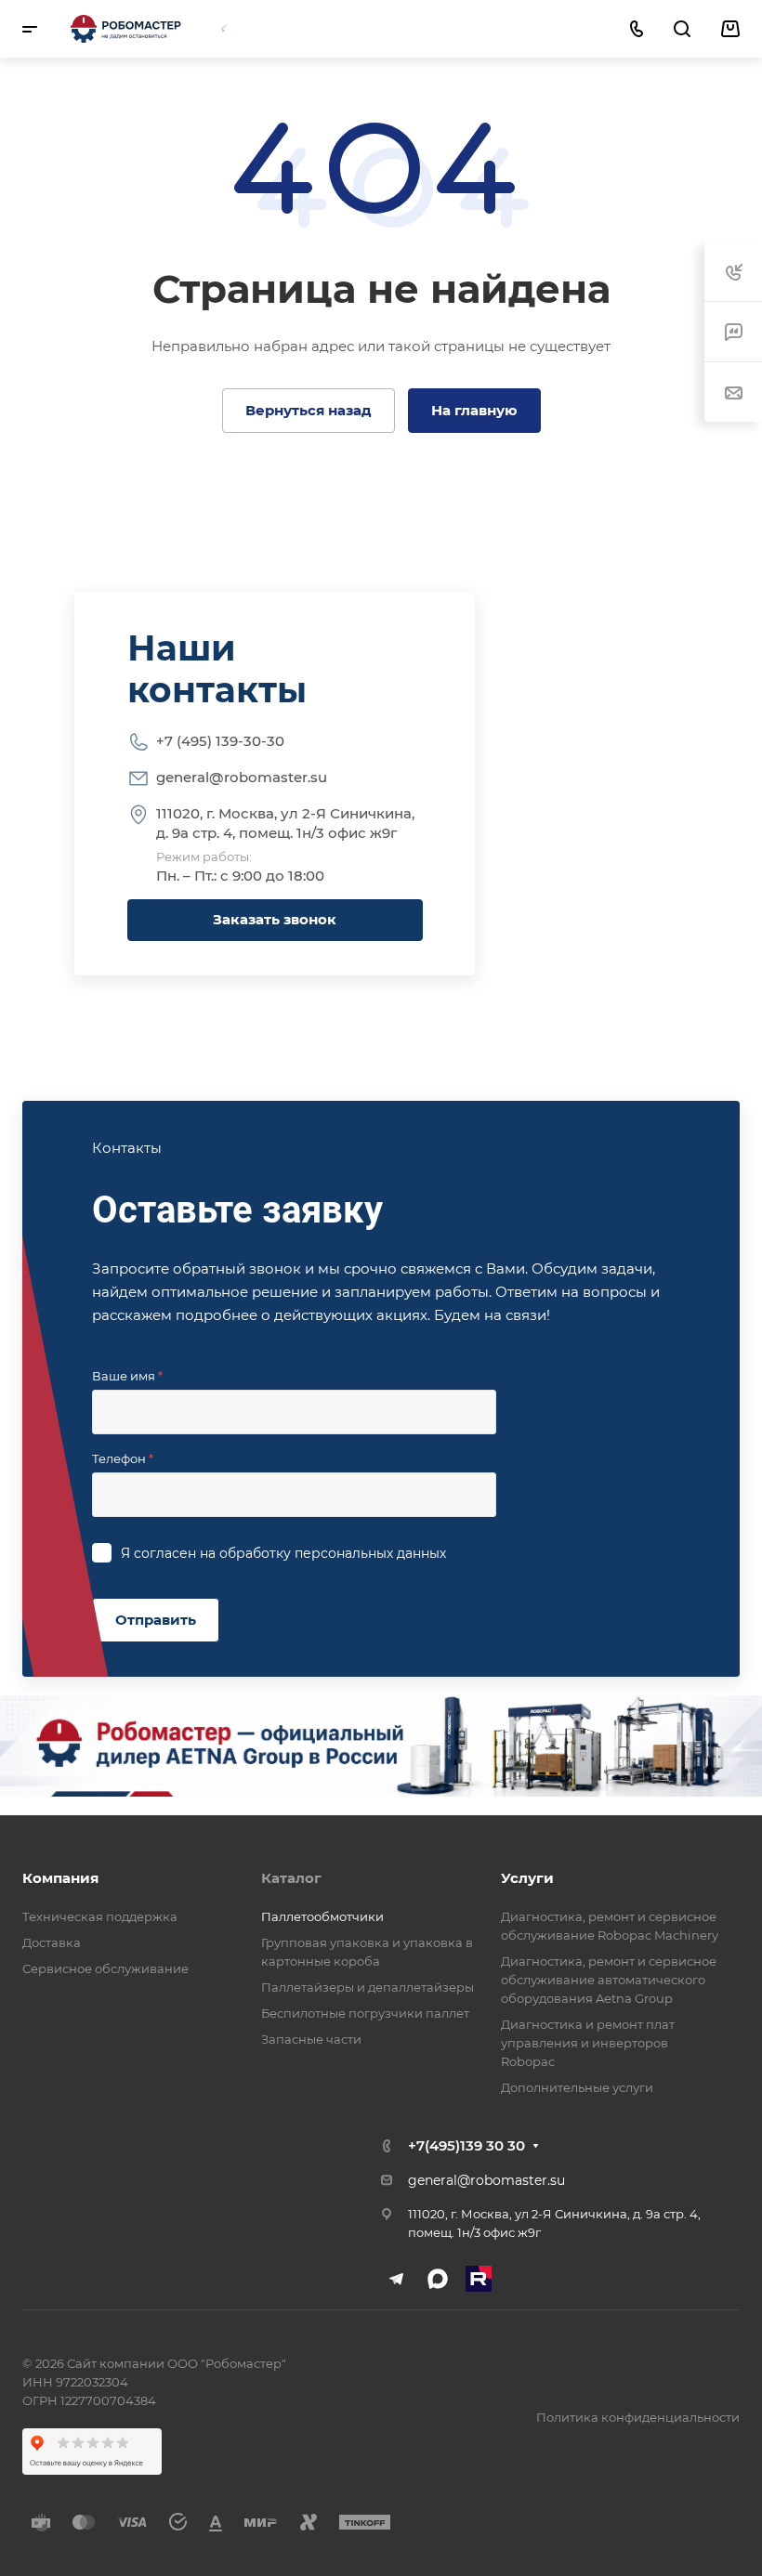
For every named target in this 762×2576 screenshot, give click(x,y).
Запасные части (311, 2039)
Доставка (52, 1942)
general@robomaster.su (242, 777)
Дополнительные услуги (577, 2087)
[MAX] (260, 27)
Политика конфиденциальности (638, 2417)
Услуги (527, 1878)
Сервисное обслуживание (105, 1968)
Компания (60, 1878)
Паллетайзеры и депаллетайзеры (368, 1987)
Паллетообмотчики (322, 1916)
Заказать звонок (275, 919)
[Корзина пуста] (730, 29)
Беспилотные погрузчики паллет (365, 2013)
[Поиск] (682, 29)
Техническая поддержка (100, 1916)
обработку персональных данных (333, 1553)
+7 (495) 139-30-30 (220, 741)
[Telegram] (225, 27)
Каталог (291, 1878)
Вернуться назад (309, 410)
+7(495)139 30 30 (466, 2145)
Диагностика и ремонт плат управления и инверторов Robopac (588, 2043)
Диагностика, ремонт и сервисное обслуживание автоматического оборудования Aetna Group (609, 1980)
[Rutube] (479, 2279)
